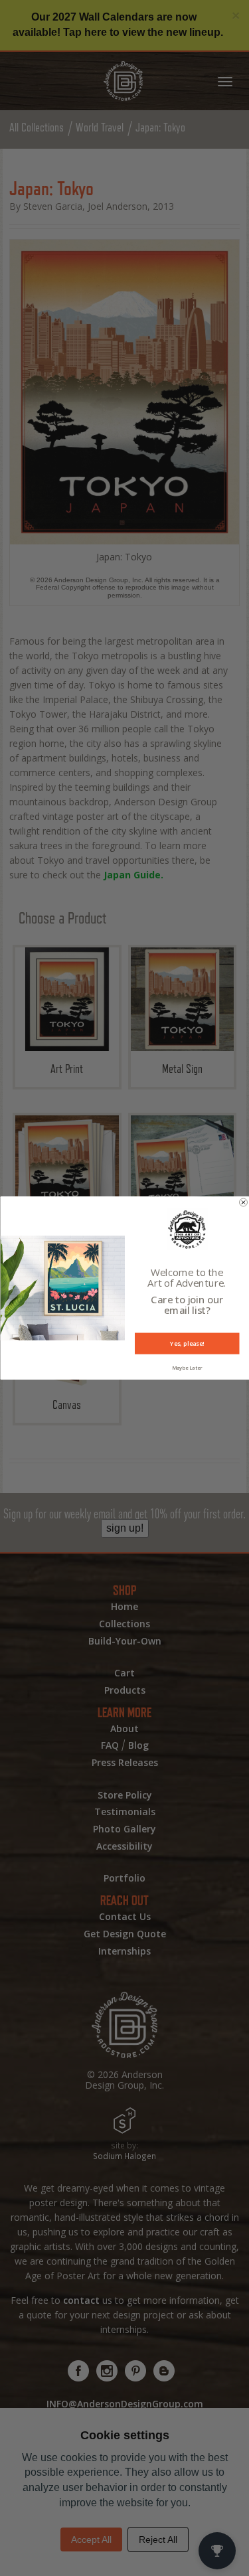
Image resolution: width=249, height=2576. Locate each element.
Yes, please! (187, 1343)
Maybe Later (187, 1368)
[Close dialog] (243, 1202)
